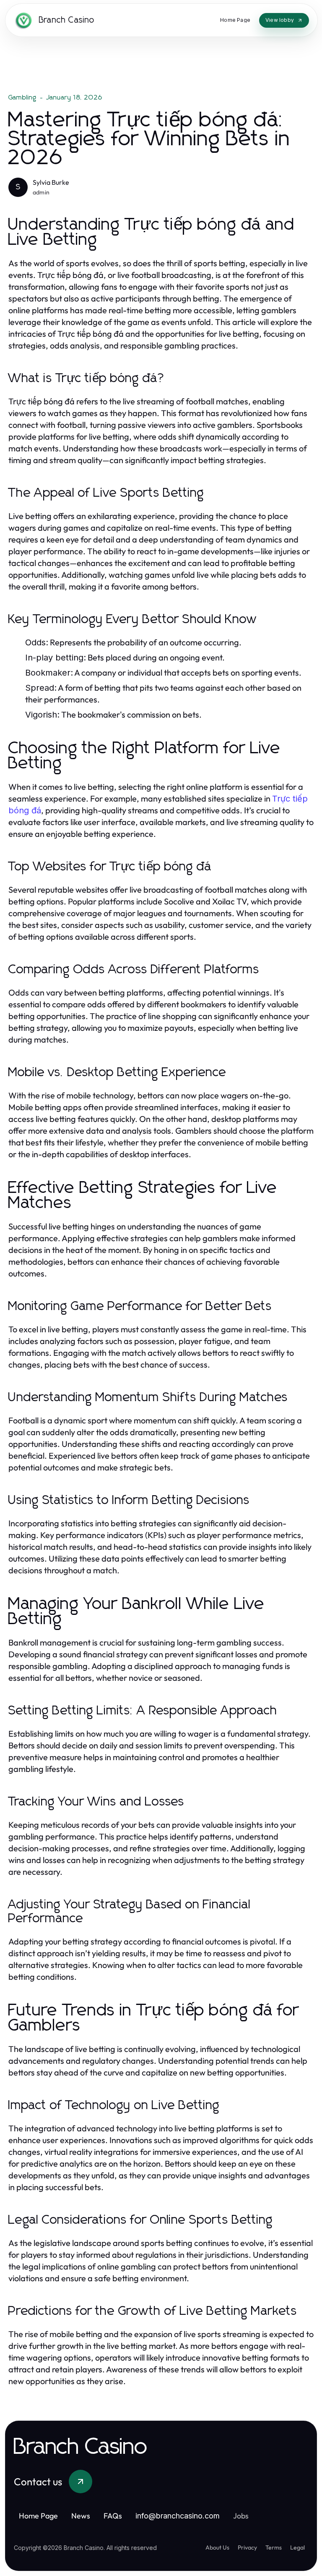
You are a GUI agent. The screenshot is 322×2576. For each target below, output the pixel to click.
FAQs (113, 2516)
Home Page (38, 2516)
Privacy (247, 2547)
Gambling (23, 97)
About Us (217, 2547)
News (81, 2516)
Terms (274, 2547)
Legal (297, 2547)
